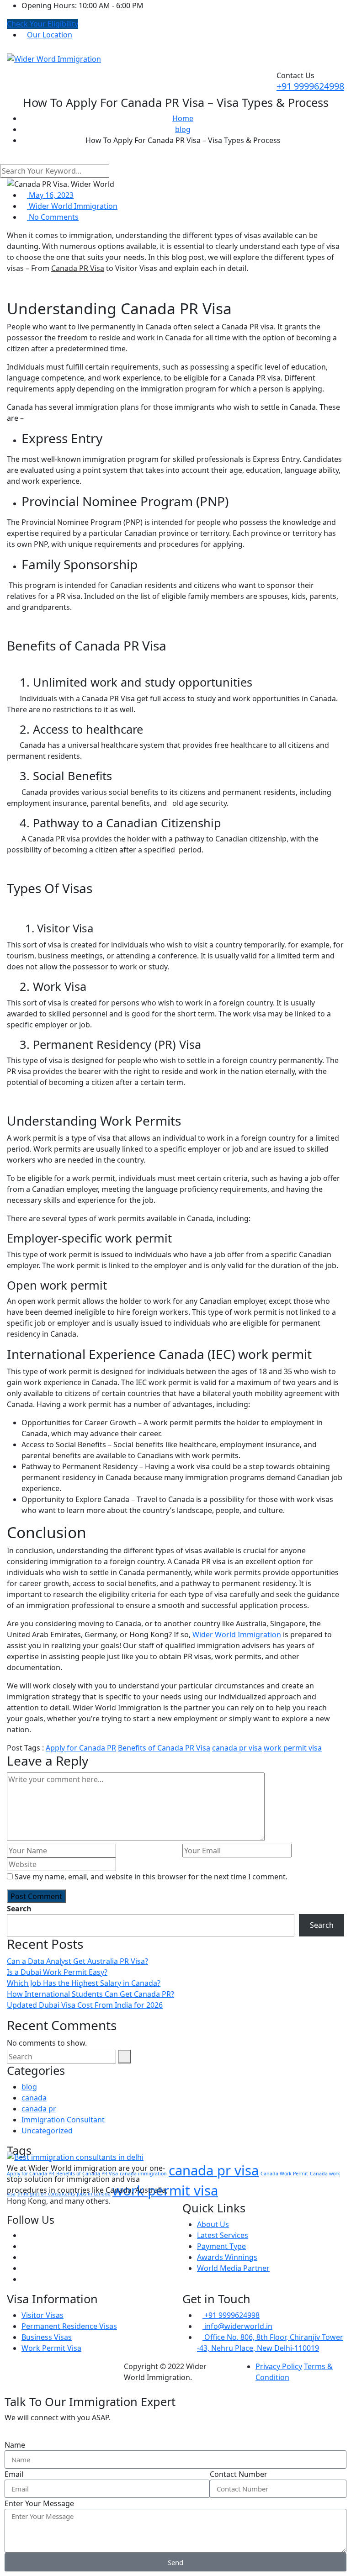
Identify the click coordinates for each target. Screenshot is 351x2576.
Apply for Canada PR (81, 1748)
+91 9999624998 (310, 86)
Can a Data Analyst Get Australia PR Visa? (77, 1961)
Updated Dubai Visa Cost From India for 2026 (85, 2005)
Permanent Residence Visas (69, 2326)
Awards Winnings (227, 2257)
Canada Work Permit (284, 2174)
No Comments (53, 217)
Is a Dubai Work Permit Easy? (57, 1972)
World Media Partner (233, 2268)
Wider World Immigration (72, 206)
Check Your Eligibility (43, 24)
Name (15, 2445)
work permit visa (293, 1748)
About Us (213, 2224)
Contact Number (239, 2474)
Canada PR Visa (78, 268)
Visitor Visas (43, 2315)
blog (29, 2087)
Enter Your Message (39, 2503)
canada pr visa (237, 1748)
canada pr (39, 2109)
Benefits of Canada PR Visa (164, 1748)
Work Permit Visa (51, 2348)
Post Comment (36, 1896)
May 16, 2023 (50, 195)
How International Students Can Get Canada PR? (90, 1994)
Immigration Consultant (63, 2120)
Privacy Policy (279, 2366)
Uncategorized (47, 2131)
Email (14, 2474)
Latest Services (223, 2235)
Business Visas (47, 2337)
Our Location (50, 35)
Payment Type (221, 2246)
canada (34, 2098)
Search (19, 1909)
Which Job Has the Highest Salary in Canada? (84, 1983)
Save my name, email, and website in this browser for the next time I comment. (151, 1877)
